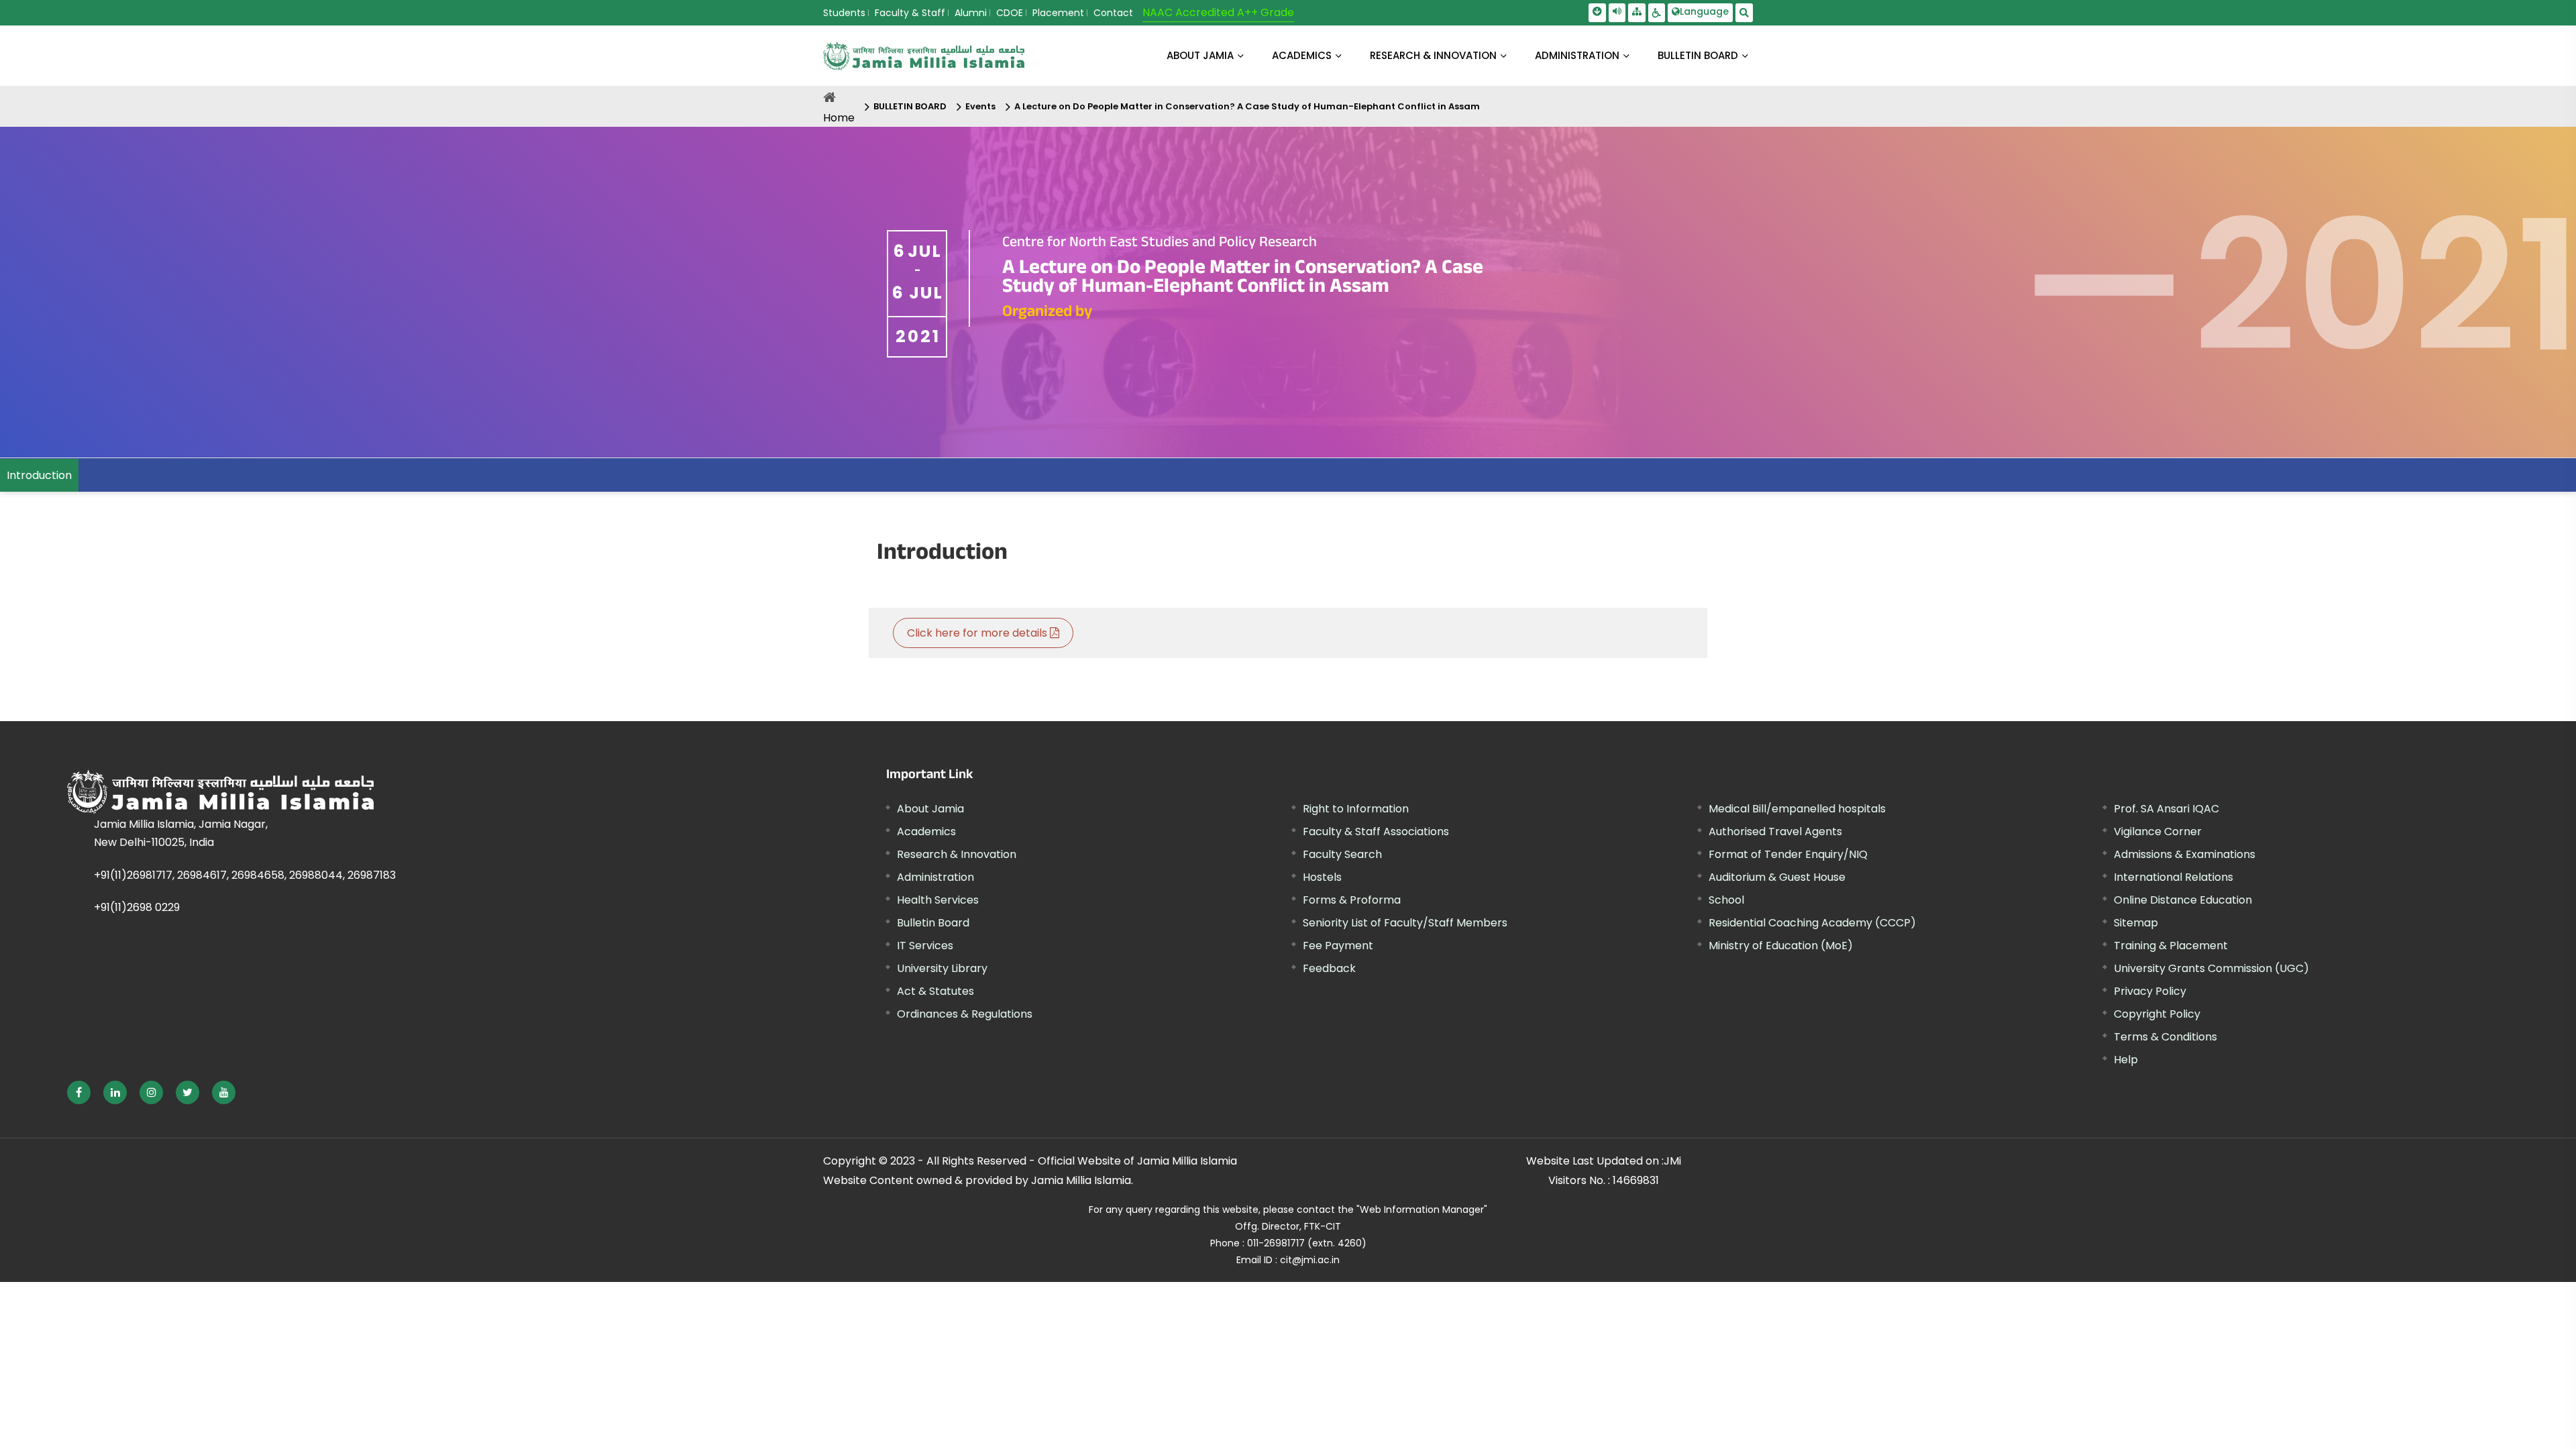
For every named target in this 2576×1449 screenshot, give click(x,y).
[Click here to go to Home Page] (924, 56)
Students (844, 13)
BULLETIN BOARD (1698, 55)
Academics (926, 831)
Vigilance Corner (2158, 831)
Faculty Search (1342, 854)
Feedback (1329, 968)
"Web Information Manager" (1422, 1210)
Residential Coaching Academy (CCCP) (1812, 923)
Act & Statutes (935, 991)
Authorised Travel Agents (1775, 831)
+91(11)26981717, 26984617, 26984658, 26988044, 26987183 (245, 875)
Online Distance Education (2183, 900)
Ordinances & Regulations (965, 1014)
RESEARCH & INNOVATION (1433, 55)
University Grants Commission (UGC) (2211, 968)
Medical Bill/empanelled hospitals (1797, 809)
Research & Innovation (957, 854)
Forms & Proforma (1352, 900)
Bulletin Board (933, 923)
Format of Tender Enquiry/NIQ (1788, 854)
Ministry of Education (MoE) (1781, 946)
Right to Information (1356, 809)
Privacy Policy (2150, 991)
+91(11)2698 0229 (137, 907)
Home (839, 118)
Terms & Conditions (2165, 1037)
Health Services (938, 900)
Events (980, 106)
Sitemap (2136, 923)
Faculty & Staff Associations (1376, 831)
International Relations (2173, 877)
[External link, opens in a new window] (79, 1092)
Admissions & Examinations (2185, 854)
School (1726, 900)
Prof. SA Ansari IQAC (2166, 809)
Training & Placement (2171, 946)
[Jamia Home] (368, 792)
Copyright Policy (2157, 1014)
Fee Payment (1338, 946)
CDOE (1010, 13)
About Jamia (1200, 55)
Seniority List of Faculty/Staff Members (1405, 923)
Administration (935, 877)
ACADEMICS (1302, 55)
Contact (1113, 13)
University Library (942, 968)
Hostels (1322, 877)
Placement (1058, 13)
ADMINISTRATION (1577, 55)
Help (2126, 1060)
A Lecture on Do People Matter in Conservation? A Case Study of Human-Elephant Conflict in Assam (1247, 106)
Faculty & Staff (910, 13)
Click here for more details (978, 633)
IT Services (925, 946)
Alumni (971, 13)
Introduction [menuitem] (39, 475)
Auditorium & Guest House (1777, 877)
